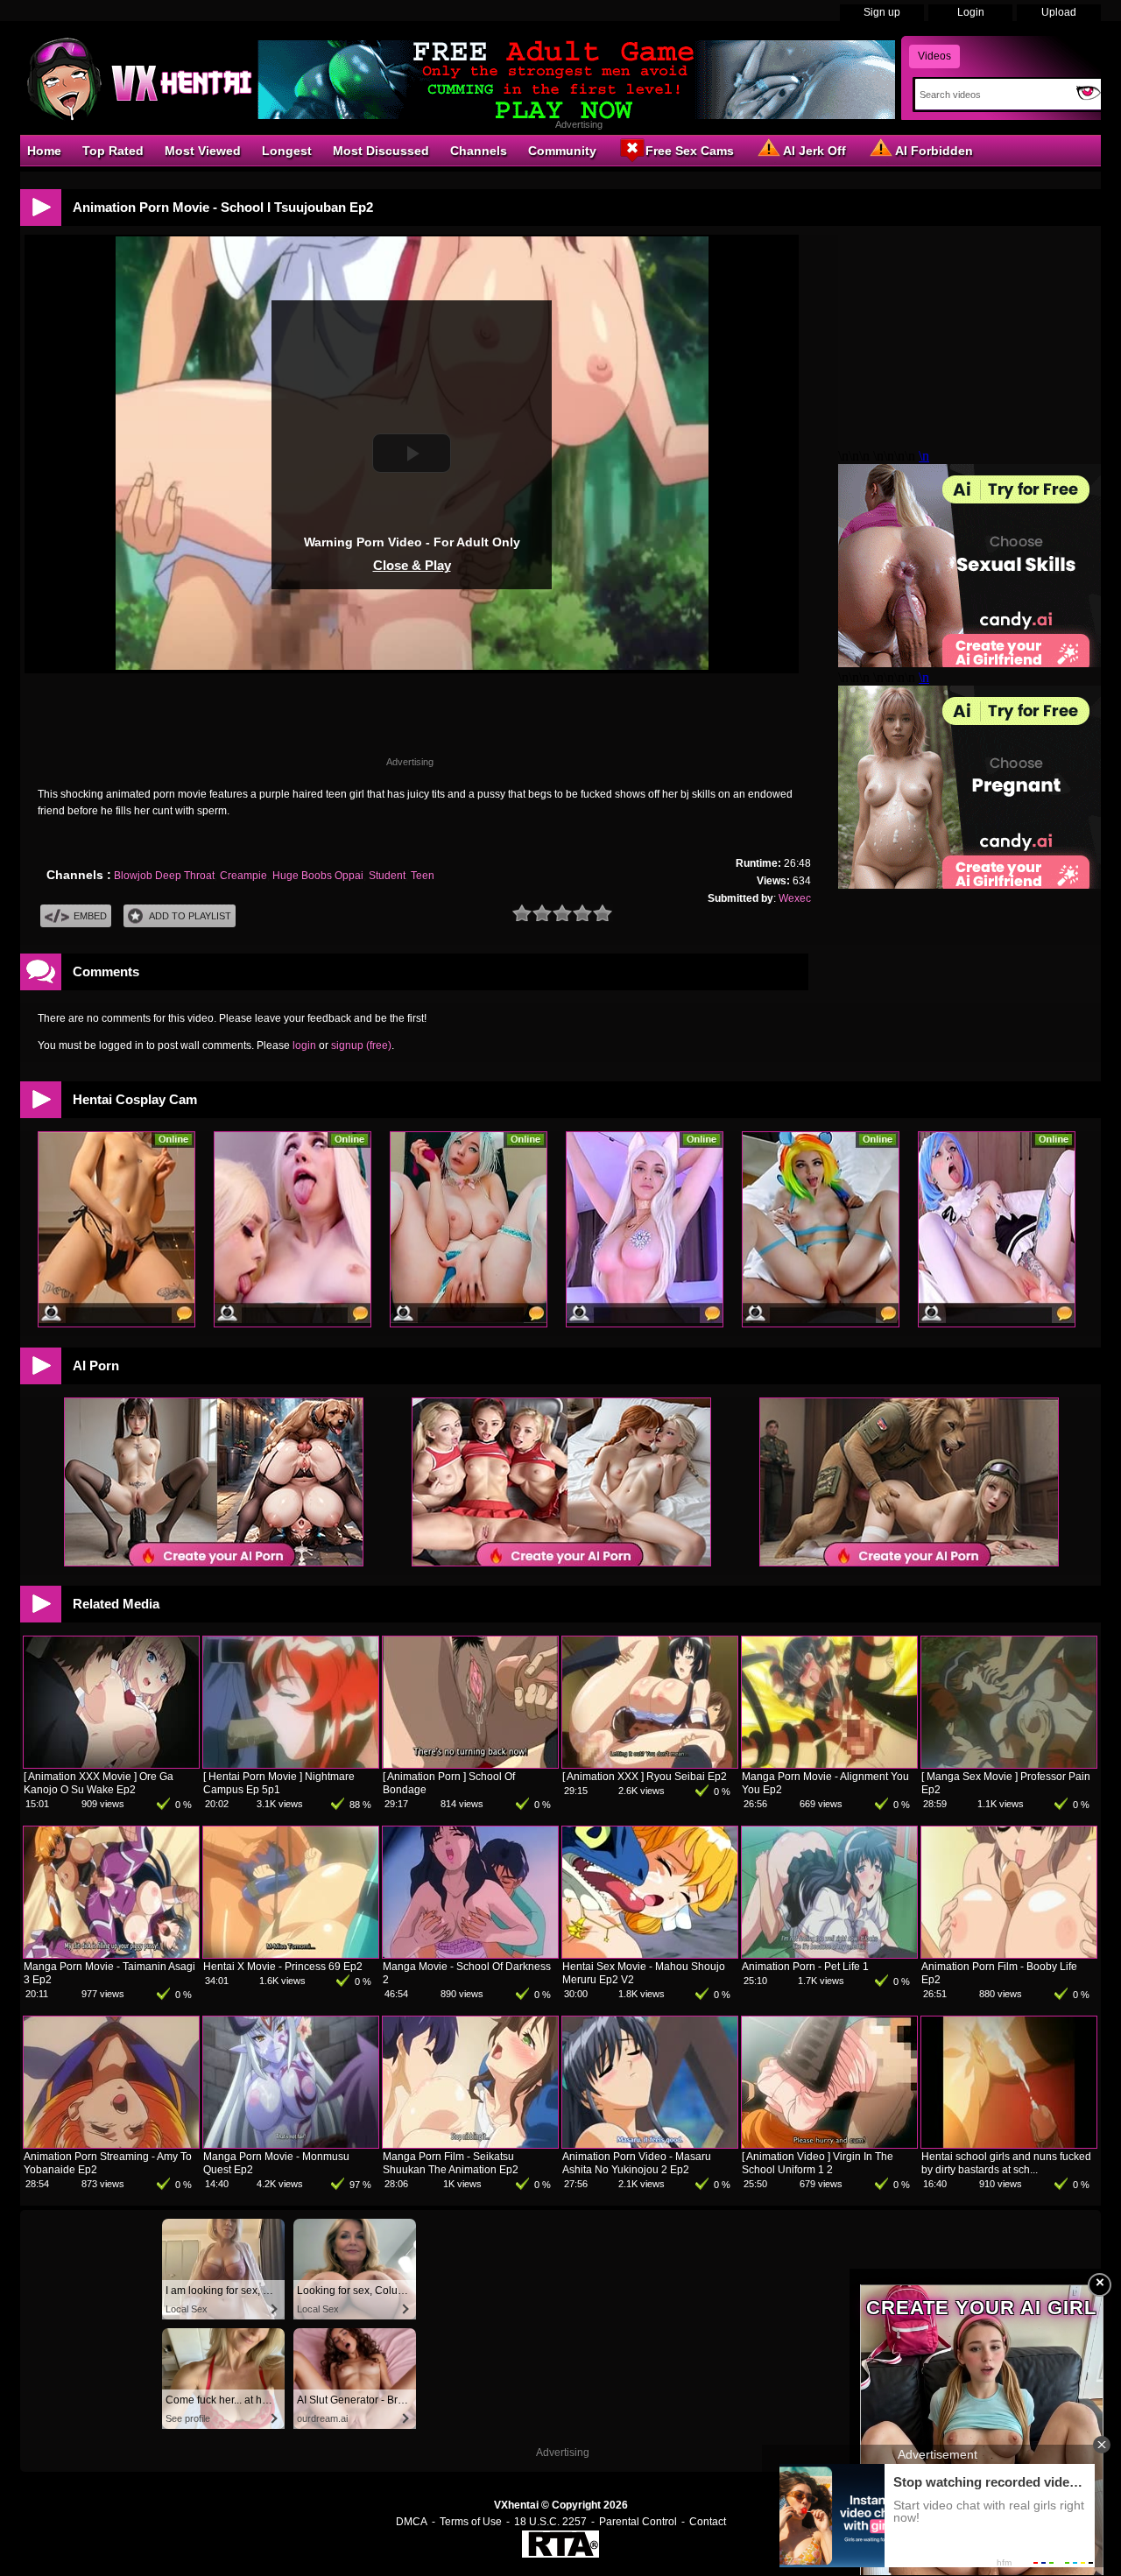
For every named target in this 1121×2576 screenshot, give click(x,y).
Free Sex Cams (690, 151)
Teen (423, 876)
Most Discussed (381, 151)
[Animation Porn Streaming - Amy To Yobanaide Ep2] (111, 2144)
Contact (708, 2522)
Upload (1059, 12)
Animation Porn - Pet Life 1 (805, 1967)
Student (387, 876)
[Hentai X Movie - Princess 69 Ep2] (291, 1954)
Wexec (795, 898)
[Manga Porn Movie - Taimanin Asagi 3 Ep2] (111, 1954)
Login (971, 12)
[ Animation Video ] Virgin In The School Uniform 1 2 (818, 2163)
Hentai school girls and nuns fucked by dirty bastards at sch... (1006, 2163)
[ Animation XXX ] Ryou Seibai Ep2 (645, 1777)
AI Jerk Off (814, 151)
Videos (934, 56)
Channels (479, 151)
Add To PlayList (190, 916)
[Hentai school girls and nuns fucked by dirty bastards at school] (1009, 2144)
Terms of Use (471, 2522)
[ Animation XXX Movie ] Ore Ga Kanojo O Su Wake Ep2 (99, 1783)
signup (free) (361, 1045)
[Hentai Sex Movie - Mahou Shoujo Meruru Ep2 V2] (650, 1954)
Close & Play (412, 565)
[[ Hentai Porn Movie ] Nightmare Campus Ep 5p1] (291, 1764)
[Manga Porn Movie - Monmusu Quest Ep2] (291, 2144)
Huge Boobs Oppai (318, 876)
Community (562, 151)
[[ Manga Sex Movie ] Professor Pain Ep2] (1009, 1764)
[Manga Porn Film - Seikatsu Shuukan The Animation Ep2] (470, 2144)
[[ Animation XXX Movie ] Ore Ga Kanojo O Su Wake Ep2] (111, 1764)
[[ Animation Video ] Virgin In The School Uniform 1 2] (829, 2144)
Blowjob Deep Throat (164, 876)
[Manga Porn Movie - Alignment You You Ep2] (829, 1764)
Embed (90, 916)
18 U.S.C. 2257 (550, 2522)
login (304, 1045)
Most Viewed (203, 151)
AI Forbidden (934, 151)
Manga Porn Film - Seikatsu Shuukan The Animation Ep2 (451, 2163)
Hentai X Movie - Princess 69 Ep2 (283, 1967)
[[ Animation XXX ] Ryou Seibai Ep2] (650, 1764)
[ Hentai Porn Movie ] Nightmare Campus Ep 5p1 (279, 1783)
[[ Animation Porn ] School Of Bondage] (470, 1764)
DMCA (412, 2522)
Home (44, 151)
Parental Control (638, 2522)
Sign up (882, 12)
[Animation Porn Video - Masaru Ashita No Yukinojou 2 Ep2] (650, 2144)
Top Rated (113, 151)
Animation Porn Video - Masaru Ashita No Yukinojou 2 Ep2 (637, 2163)
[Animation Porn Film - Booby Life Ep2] (1009, 1954)
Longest (287, 151)
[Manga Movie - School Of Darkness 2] (470, 1954)
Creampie (243, 876)
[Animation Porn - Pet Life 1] (829, 1954)
